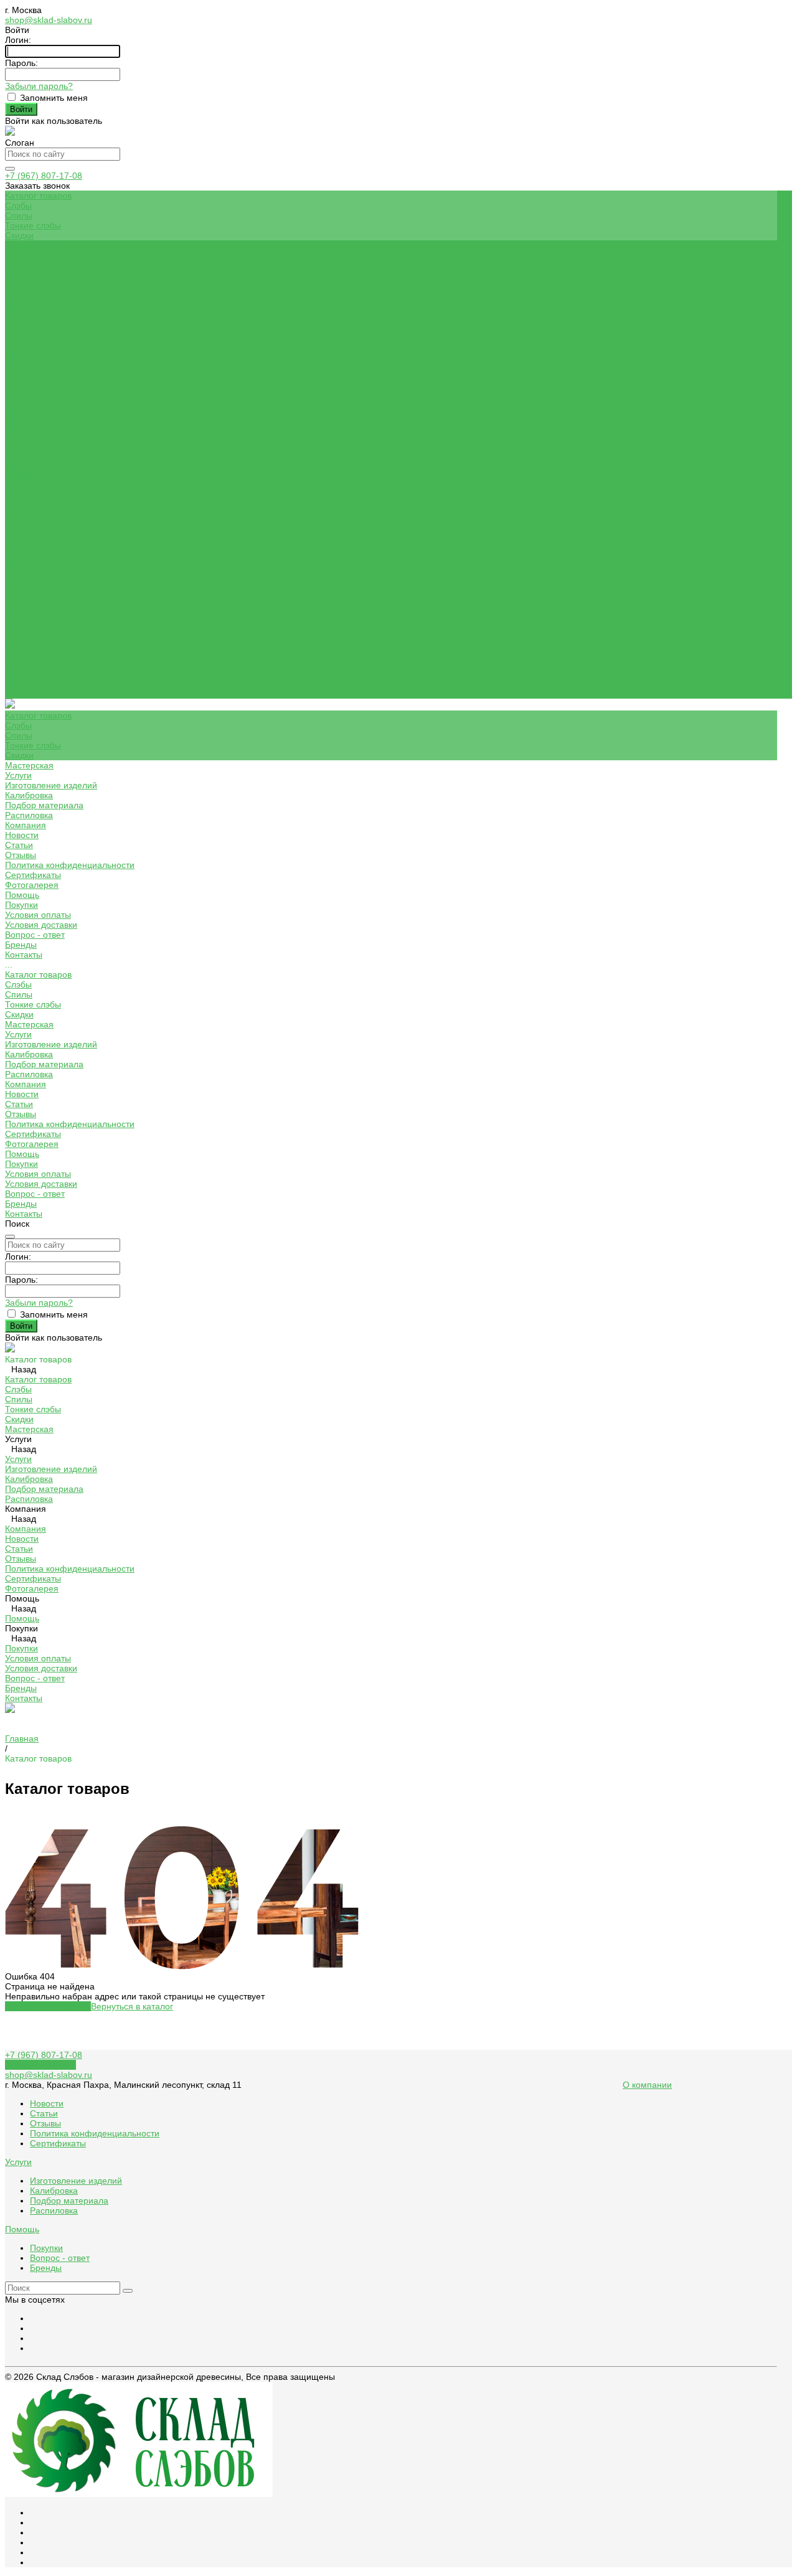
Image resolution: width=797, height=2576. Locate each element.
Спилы (19, 215)
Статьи (19, 325)
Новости (22, 315)
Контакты (24, 694)
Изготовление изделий (51, 265)
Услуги (18, 514)
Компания (26, 564)
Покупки (21, 385)
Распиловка (29, 295)
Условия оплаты (38, 395)
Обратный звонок (40, 2065)
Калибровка (29, 275)
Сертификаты (33, 355)
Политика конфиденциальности (70, 345)
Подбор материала (44, 285)
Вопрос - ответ (35, 415)
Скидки (19, 235)
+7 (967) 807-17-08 (44, 176)
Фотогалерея (32, 624)
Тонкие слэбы (33, 225)
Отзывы (21, 335)
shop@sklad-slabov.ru (49, 20)
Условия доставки (41, 405)
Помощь (22, 634)
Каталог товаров (38, 455)
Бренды (21, 425)
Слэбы (18, 205)
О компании (647, 2085)
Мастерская (29, 504)
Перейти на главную (48, 2006)
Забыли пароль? (39, 86)
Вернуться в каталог (132, 2006)
